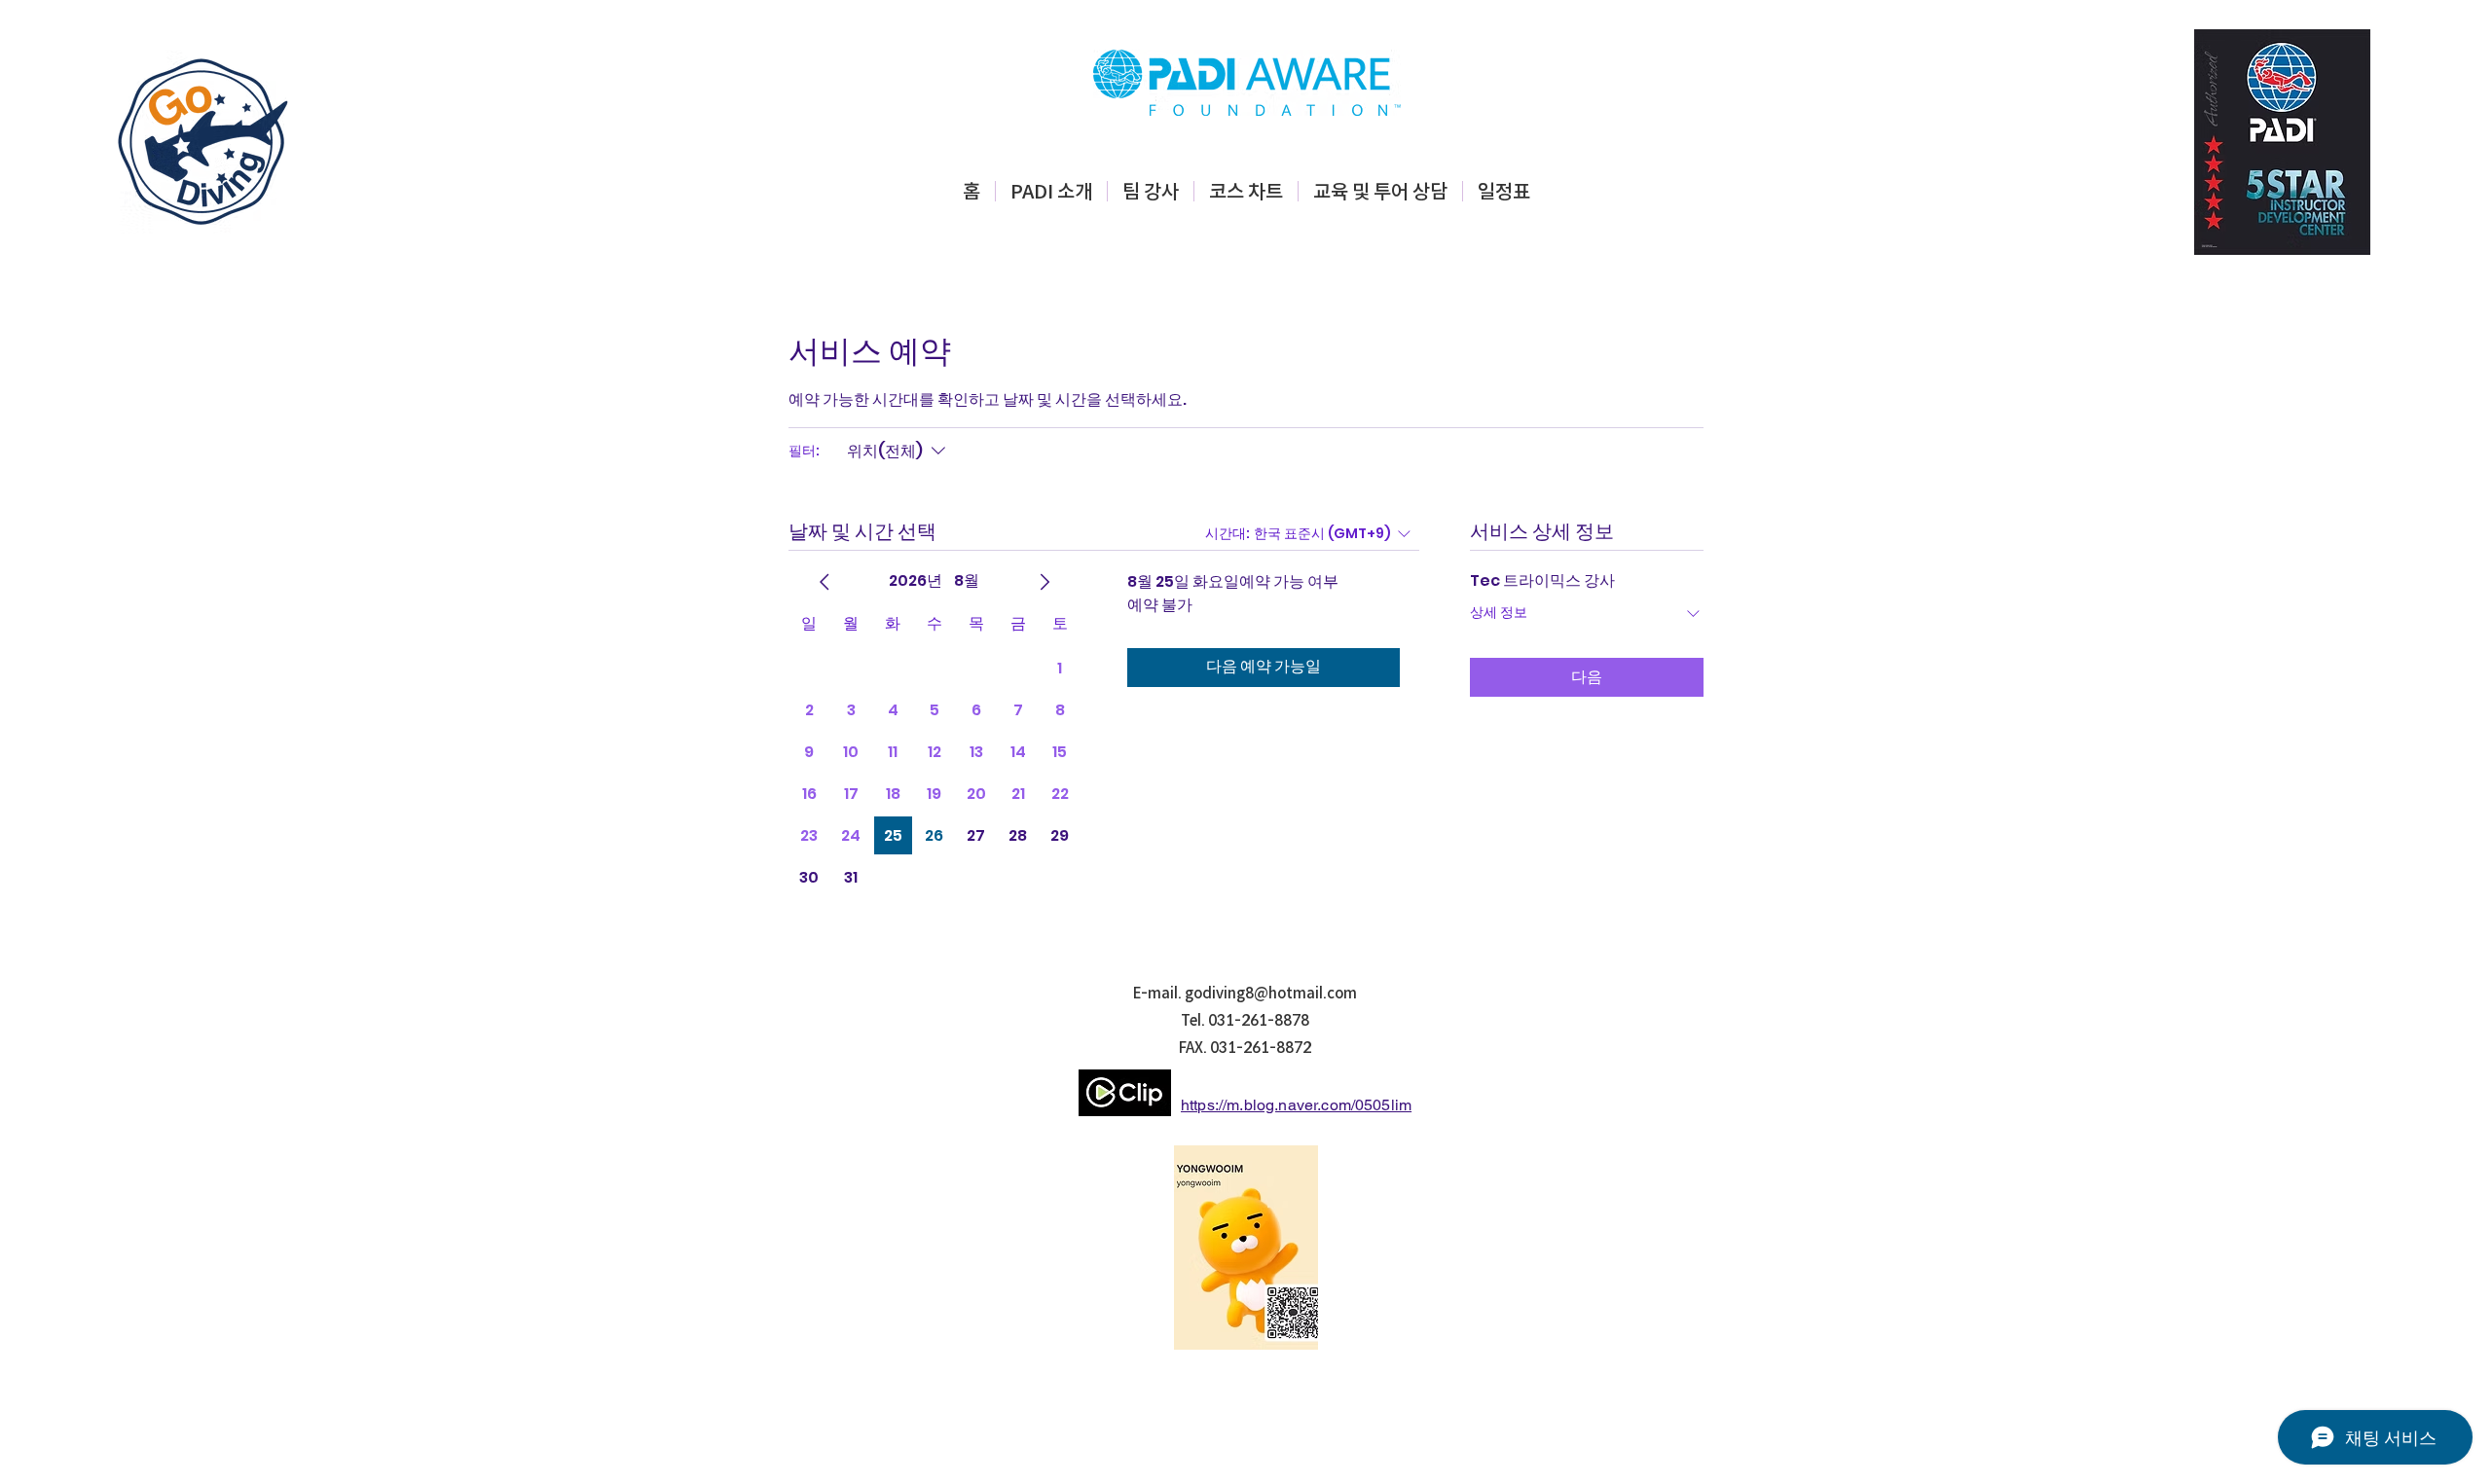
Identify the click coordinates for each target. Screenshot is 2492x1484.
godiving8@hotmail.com (1271, 993)
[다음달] (1044, 582)
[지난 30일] (825, 582)
